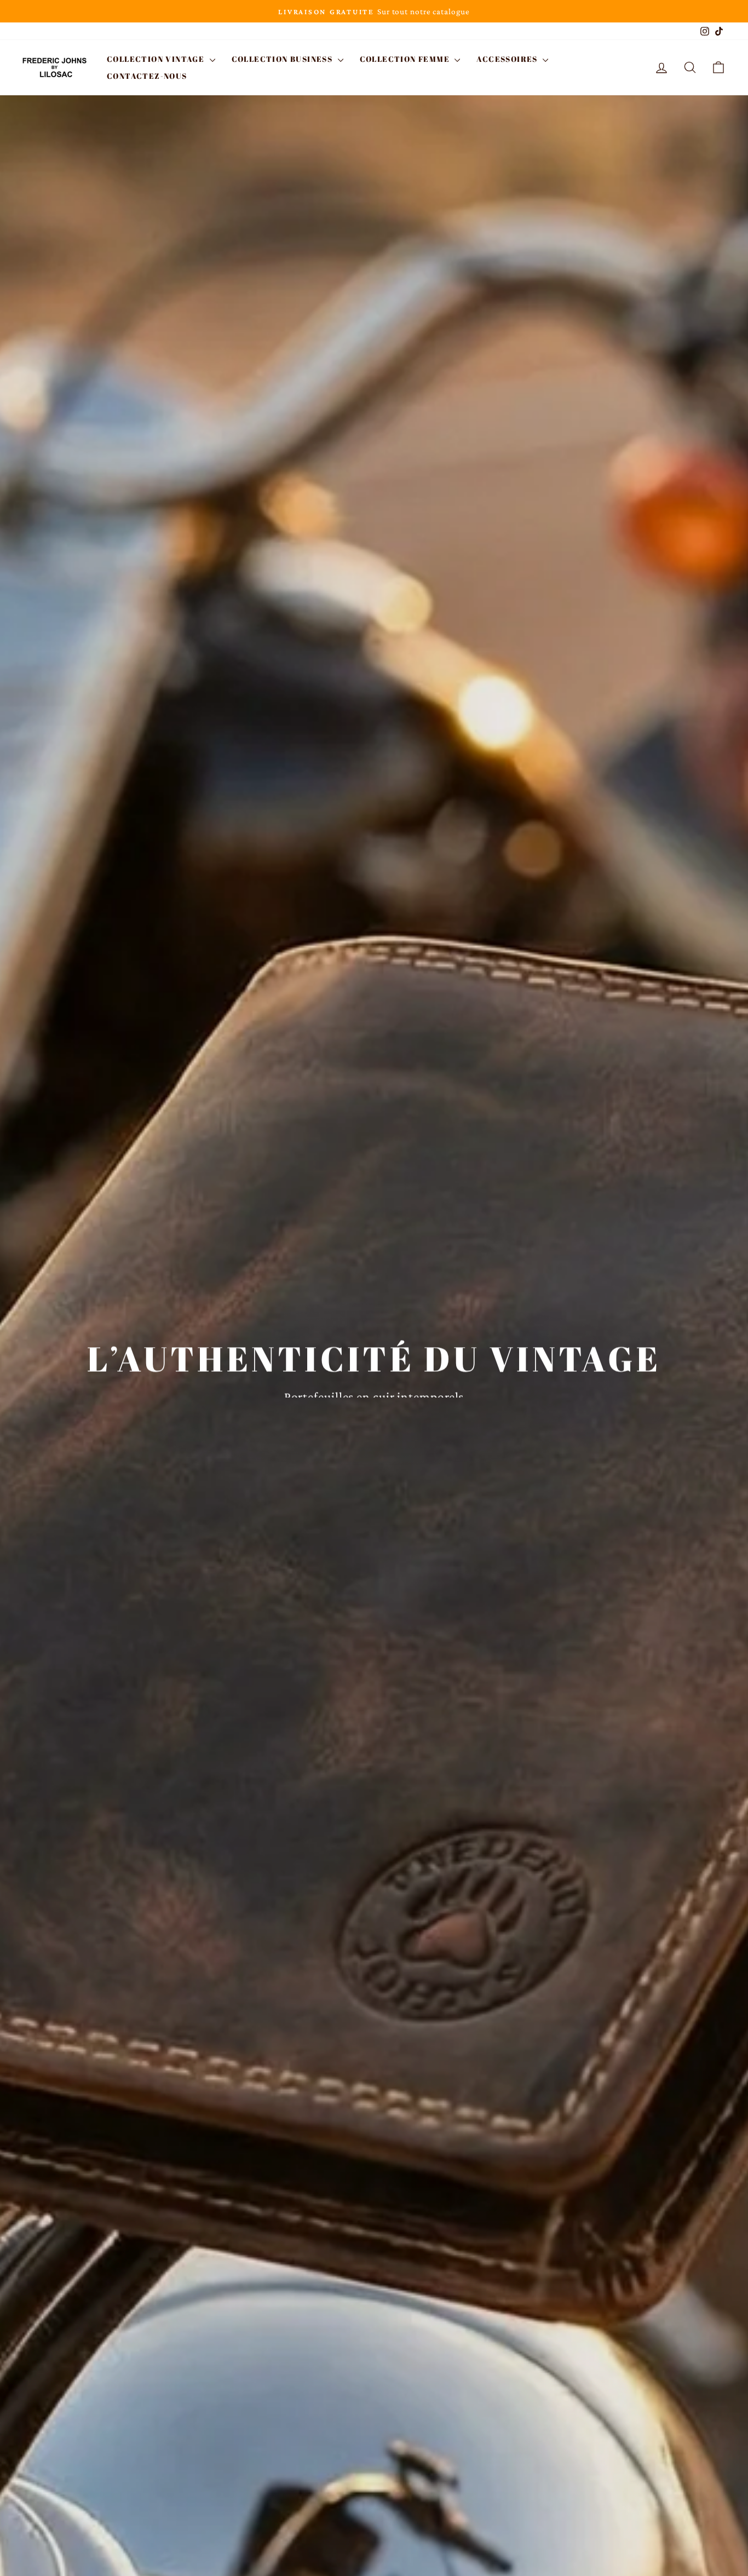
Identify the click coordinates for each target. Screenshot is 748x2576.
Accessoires (508, 59)
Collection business (283, 59)
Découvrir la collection (373, 1417)
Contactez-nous (147, 76)
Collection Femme (406, 59)
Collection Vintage (157, 59)
